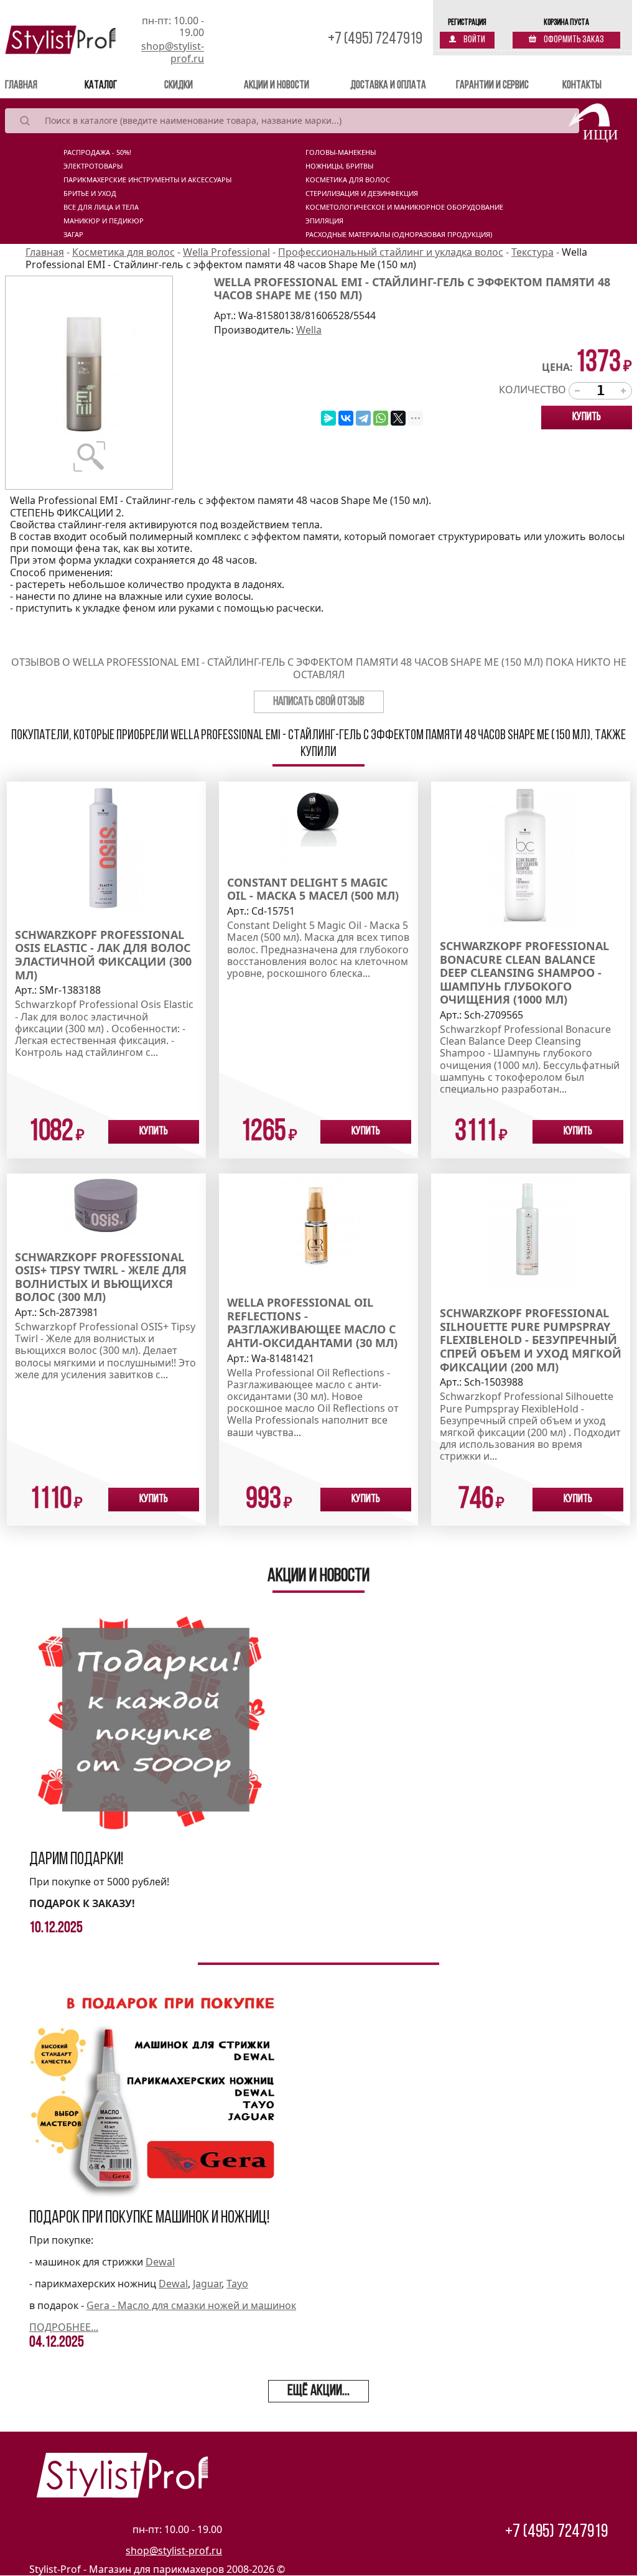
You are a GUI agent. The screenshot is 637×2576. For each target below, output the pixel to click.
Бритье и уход (90, 194)
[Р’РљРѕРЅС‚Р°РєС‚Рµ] (346, 418)
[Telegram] (363, 418)
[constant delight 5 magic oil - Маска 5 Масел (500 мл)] (318, 821)
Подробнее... (64, 2327)
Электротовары (93, 166)
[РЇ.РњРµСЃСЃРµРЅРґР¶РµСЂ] (328, 418)
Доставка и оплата (388, 86)
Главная (39, 86)
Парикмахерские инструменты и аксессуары (147, 180)
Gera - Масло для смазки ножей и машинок (191, 2305)
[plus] (623, 391)
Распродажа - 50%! (97, 152)
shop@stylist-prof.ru (173, 52)
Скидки (179, 86)
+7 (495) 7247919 (375, 40)
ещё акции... (318, 2391)
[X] (398, 418)
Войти (474, 40)
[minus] (577, 391)
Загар (73, 235)
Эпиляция (324, 221)
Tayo (237, 2284)
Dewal (160, 2262)
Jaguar (207, 2284)
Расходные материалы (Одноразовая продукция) (399, 235)
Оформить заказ (573, 40)
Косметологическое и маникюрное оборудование (404, 207)
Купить (587, 418)
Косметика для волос (348, 180)
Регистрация (467, 23)
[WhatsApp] (381, 418)
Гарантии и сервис (492, 86)
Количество (532, 390)
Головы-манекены (341, 152)
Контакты (582, 86)
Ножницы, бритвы (339, 166)
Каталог (101, 86)
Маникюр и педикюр (104, 221)
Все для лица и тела (101, 207)
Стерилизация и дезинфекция (362, 194)
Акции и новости (277, 86)
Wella (309, 330)
